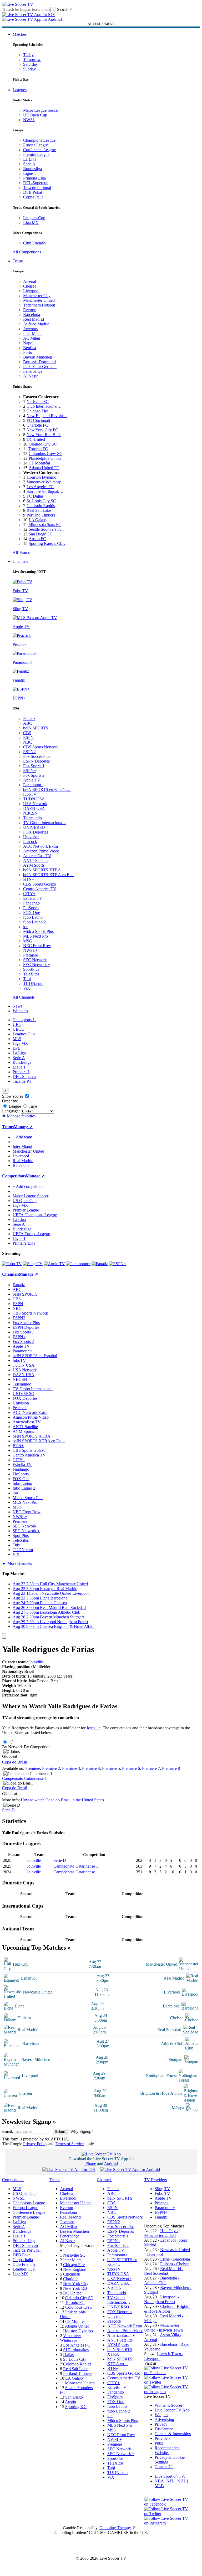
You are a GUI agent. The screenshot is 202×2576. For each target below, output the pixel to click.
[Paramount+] (78, 1264)
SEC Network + (37, 965)
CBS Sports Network (41, 747)
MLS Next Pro (36, 936)
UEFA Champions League (35, 1215)
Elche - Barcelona (175, 2259)
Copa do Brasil (15, 1762)
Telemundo (32, 818)
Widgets (161, 2415)
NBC (28, 742)
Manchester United (39, 300)
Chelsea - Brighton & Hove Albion (168, 2309)
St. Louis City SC (41, 501)
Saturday (31, 64)
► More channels (17, 1563)
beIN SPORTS (36, 728)
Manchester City (37, 296)
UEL (17, 1024)
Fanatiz (29, 719)
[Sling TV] (33, 1264)
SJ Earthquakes (76, 2350)
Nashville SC (38, 402)
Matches (20, 34)
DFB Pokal (33, 192)
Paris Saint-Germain (40, 367)
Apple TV (32, 780)
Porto (28, 352)
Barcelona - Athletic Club (162, 2280)
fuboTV (30, 794)
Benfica (30, 348)
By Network (12, 1747)
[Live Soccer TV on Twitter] (168, 2382)
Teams (18, 261)
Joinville (36, 1662)
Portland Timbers (41, 515)
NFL (170, 2481)
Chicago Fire (37, 411)
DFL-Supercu (24, 1077)
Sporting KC (76, 2407)
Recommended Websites (167, 2450)
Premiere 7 (151, 1768)
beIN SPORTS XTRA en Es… (39, 1441)
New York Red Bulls (44, 435)
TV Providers (155, 2180)
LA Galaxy (38, 520)
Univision (31, 837)
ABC (28, 723)
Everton (30, 310)
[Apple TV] (54, 1264)
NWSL (29, 120)
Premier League (36, 154)
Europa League (36, 145)
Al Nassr (31, 376)
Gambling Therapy (115, 2528)
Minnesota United (80, 2383)
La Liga (30, 159)
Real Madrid (34, 319)
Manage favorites (21, 1116)
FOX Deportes (36, 832)
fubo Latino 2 (34, 922)
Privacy (161, 2424)
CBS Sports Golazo (40, 884)
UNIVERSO (34, 827)
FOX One (32, 913)
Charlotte (71, 2279)
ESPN (28, 737)
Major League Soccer (41, 110)
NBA (159, 2481)
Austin (70, 2402)
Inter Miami (73, 2260)
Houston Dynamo (41, 477)
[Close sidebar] (4, 1636)
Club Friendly (35, 243)
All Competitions (27, 252)
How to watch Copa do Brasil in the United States (62, 1800)
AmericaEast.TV (37, 856)
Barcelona (32, 315)
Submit (60, 2132)
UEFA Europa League (31, 1234)
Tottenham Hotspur (39, 305)
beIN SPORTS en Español (35, 1356)
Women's (20, 1011)
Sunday (29, 69)
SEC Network (35, 960)
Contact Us (164, 2467)
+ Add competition (28, 1186)
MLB (159, 2486)
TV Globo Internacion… (119, 2300)
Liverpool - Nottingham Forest (161, 2299)
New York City (76, 2284)
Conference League (39, 150)
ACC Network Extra (41, 846)
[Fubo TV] (12, 1264)
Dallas (68, 2355)
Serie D (8, 1810)
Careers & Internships (173, 2434)
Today (28, 55)
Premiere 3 (71, 1768)
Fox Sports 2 (34, 775)
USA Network (35, 804)
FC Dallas (35, 496)
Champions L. (24, 1020)
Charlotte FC (37, 425)
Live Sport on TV (169, 2476)
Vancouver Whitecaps (70, 2338)
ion (26, 927)
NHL (182, 2481)
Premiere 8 (171, 1768)
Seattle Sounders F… (46, 529)
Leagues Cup (34, 218)
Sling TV (162, 2189)
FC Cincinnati (38, 420)
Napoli (29, 343)
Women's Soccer (168, 2405)
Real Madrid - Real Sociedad (164, 2271)
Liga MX (31, 223)
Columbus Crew (79, 2307)
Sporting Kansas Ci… (47, 543)
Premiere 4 (91, 1768)
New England (75, 2269)
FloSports (31, 908)
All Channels (24, 997)
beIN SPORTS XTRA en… (120, 2361)
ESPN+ (30, 771)
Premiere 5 (111, 1768)
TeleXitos (31, 974)
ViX (27, 988)
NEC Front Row (37, 946)
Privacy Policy (35, 2144)
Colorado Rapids (41, 506)
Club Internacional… (44, 406)
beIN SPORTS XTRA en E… (48, 875)
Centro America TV (40, 889)
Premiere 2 (51, 1768)
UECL (18, 1029)
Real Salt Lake (39, 510)
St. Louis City (75, 2359)
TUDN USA (34, 799)
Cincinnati (72, 2274)
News (17, 1006)
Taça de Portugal (37, 188)
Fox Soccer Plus (37, 756)
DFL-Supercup (36, 183)
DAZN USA (34, 808)
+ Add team (22, 1137)
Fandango (31, 903)
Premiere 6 (131, 1768)
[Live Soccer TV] (18, 4)
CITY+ (29, 894)
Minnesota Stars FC (45, 525)
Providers (163, 2438)
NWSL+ (30, 950)
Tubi (27, 979)
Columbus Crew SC (46, 454)
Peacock (30, 842)
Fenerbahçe (33, 371)
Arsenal (30, 281)
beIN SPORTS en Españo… (47, 789)
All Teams (21, 552)
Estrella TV (33, 898)
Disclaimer (164, 2429)
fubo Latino (33, 917)
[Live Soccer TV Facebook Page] (168, 2373)
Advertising (164, 2419)
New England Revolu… (47, 416)
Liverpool (31, 291)
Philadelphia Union (45, 458)
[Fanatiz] (100, 1264)
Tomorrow (32, 60)
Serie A (29, 164)
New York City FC (42, 430)
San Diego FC (41, 534)
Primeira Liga (34, 178)
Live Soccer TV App (172, 2410)
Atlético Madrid (36, 324)
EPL (16, 1048)
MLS (17, 1039)
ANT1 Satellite (36, 860)
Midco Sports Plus (38, 931)
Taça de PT (22, 1081)
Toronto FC (38, 449)
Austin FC (37, 539)
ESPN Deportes (36, 761)
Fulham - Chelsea (175, 2264)
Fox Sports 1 (34, 766)
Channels (20, 561)
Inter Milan (32, 333)
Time (32, 1106)
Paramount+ (33, 785)
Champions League (39, 140)
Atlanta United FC (44, 468)
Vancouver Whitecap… (46, 482)
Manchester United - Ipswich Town (163, 2328)
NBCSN (30, 813)
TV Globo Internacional (33, 1389)
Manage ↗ (23, 1127)
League (14, 1106)
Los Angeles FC (40, 487)
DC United (36, 439)
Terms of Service (70, 2144)
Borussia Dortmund (39, 362)
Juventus (30, 329)
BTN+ (29, 879)
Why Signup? (82, 2131)
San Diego (74, 2397)
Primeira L (21, 1072)
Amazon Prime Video (41, 851)
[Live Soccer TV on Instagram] (168, 2392)
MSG (28, 941)
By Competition (37, 1747)
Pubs (159, 2443)
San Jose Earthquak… (45, 491)
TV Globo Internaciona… (45, 823)
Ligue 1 (30, 173)
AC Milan (32, 338)
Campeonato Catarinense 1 (24, 1778)
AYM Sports (34, 865)
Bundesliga (32, 169)
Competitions (14, 1176)
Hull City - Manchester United (161, 2233)
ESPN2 (29, 752)
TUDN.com (33, 983)
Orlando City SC (43, 444)
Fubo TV (162, 2193)
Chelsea (30, 286)
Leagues (20, 90)
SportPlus (31, 969)
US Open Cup (35, 115)
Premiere (31, 955)
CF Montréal (39, 463)
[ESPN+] (117, 1264)
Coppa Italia (33, 197)
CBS (27, 733)
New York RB (75, 2288)
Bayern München (38, 357)
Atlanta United (77, 2326)
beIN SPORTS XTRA (42, 870)
